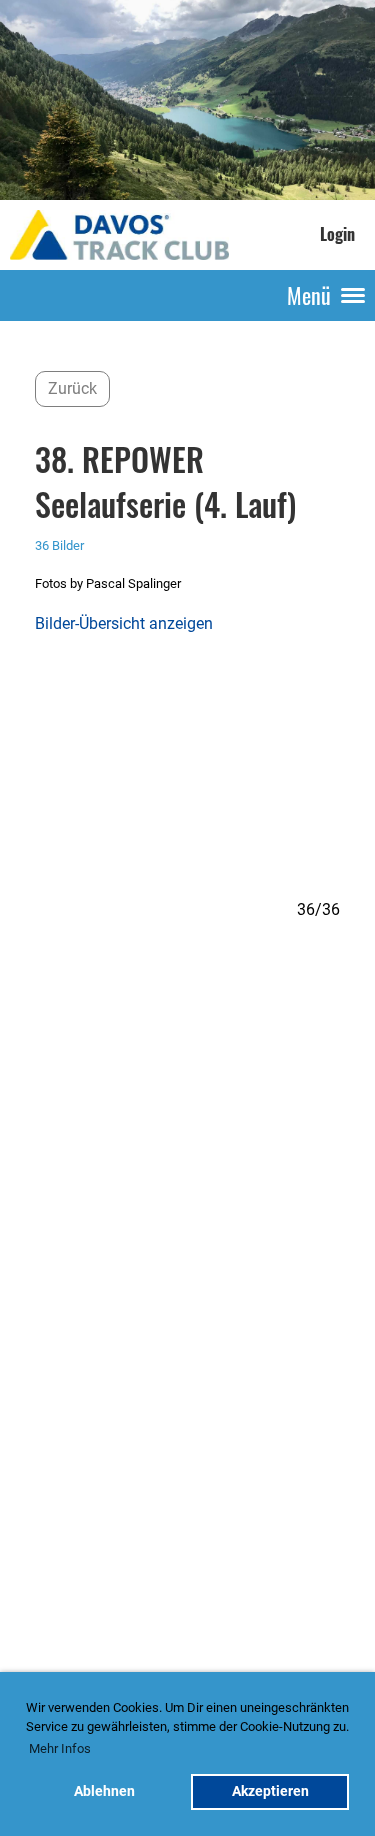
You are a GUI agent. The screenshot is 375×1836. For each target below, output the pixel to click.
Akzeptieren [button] (270, 1791)
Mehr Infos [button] (60, 1748)
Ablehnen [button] (104, 1791)
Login (337, 234)
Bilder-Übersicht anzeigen (124, 623)
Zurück (72, 388)
